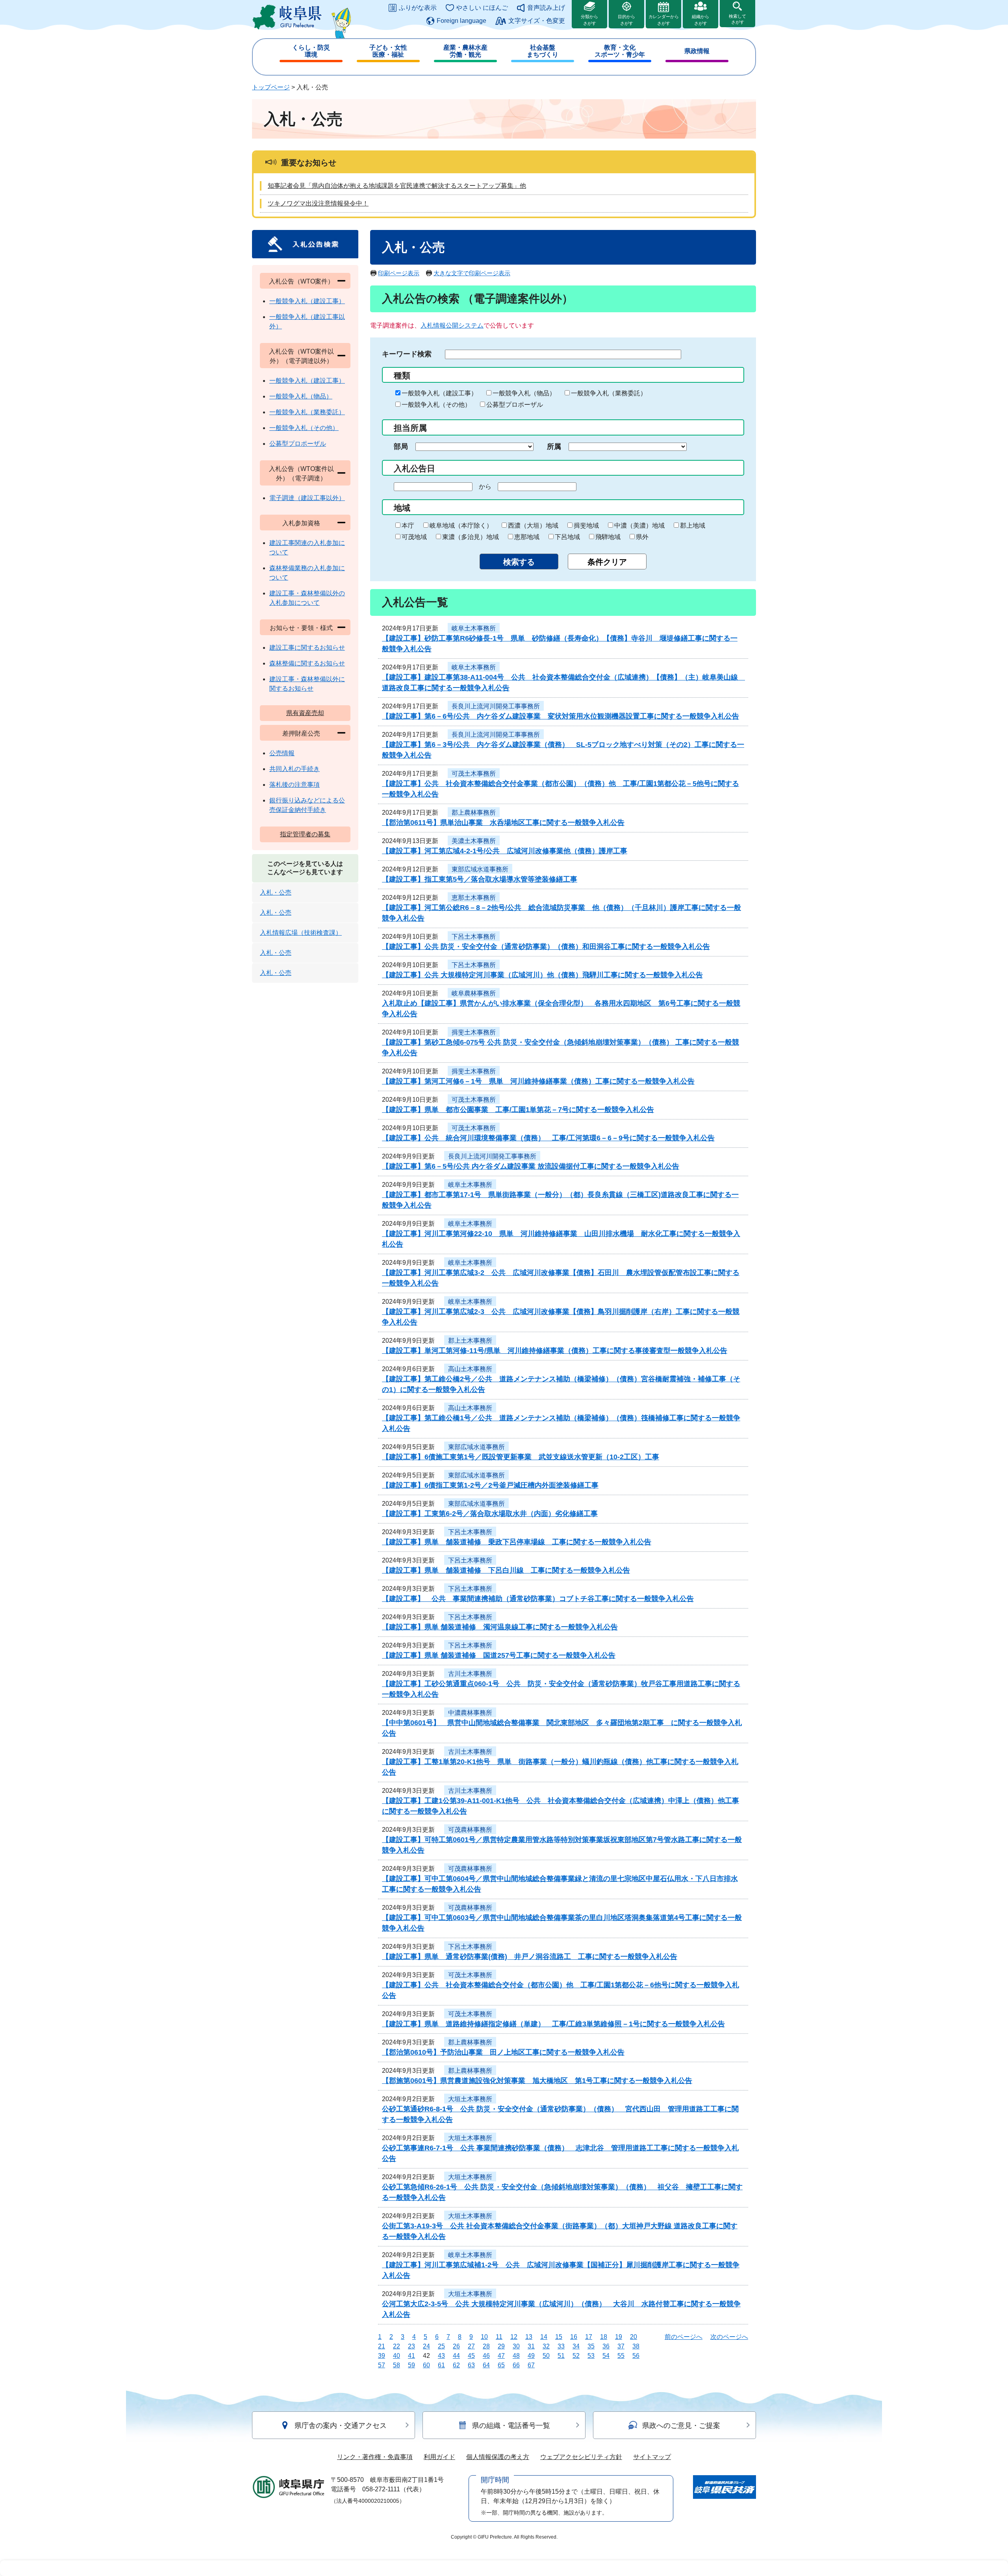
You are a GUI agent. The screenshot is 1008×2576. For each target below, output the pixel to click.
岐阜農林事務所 (474, 993)
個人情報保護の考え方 (498, 2457)
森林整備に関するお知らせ (307, 663)
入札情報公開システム (452, 325)
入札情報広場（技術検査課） (301, 933)
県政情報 (697, 51)
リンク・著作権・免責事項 (375, 2457)
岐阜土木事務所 (474, 628)
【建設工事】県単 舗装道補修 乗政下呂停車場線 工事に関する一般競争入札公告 (517, 1542)
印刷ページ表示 (399, 273)
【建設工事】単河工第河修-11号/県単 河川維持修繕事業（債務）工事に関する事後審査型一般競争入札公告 (555, 1351)
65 (501, 2365)
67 (531, 2365)
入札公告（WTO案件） (301, 281)
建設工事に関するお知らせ (307, 648)
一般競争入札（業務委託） (609, 393)
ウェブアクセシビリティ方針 (581, 2457)
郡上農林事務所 (474, 813)
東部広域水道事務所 (480, 869)
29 (501, 2346)
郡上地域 (693, 525)
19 (619, 2337)
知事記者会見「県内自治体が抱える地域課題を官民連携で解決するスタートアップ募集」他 (397, 186)
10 (484, 2337)
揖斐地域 (586, 525)
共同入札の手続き (295, 769)
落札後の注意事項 (295, 785)
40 (397, 2356)
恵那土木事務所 (474, 898)
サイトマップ (652, 2457)
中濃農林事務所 (470, 1713)
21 (382, 2346)
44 (456, 2356)
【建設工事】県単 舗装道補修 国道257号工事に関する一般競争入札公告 (499, 1655)
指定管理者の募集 (305, 834)
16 (574, 2337)
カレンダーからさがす (664, 20)
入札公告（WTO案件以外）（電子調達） (301, 474)
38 (636, 2346)
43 (441, 2356)
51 (561, 2356)
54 (606, 2356)
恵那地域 (527, 537)
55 (621, 2356)
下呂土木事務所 (474, 937)
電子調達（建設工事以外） (307, 498)
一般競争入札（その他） (436, 405)
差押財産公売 (301, 733)
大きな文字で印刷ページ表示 (472, 273)
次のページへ (729, 2337)
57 (382, 2365)
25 (441, 2346)
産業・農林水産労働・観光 (465, 51)
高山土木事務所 (470, 1369)
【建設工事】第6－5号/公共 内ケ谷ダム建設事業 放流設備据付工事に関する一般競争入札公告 (531, 1166)
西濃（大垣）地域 (533, 525)
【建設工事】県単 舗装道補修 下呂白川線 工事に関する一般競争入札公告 (506, 1570)
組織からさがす (700, 20)
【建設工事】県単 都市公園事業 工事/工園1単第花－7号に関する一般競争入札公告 (518, 1110)
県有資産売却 (305, 713)
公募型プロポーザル (515, 405)
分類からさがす (589, 20)
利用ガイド (439, 2457)
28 (486, 2346)
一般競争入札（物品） (524, 393)
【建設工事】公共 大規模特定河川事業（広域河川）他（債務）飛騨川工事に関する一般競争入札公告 (542, 975)
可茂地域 (414, 537)
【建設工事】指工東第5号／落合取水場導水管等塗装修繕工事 (480, 879)
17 (589, 2337)
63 (471, 2365)
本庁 (408, 525)
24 (426, 2346)
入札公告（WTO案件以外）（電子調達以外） (301, 356)
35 (591, 2346)
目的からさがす (626, 20)
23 (411, 2346)
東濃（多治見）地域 (471, 537)
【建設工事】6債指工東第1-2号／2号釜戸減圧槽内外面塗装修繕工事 (490, 1485)
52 (576, 2356)
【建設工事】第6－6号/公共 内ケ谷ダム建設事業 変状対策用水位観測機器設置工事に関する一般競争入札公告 (561, 716)
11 (499, 2337)
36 (606, 2346)
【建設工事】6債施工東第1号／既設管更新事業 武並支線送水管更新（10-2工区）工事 (521, 1457)
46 (486, 2356)
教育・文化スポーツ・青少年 (620, 51)
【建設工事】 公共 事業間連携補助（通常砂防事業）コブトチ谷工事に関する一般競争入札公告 (538, 1599)
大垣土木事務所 (470, 2099)
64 (486, 2365)
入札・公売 (276, 892)
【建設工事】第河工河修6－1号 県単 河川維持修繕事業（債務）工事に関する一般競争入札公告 (538, 1081)
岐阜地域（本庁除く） (461, 525)
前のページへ (684, 2337)
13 (529, 2337)
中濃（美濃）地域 (639, 525)
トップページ (271, 87)
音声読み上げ (546, 8)
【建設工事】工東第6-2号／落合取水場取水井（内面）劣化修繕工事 (490, 1514)
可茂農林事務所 (470, 1830)
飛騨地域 (608, 537)
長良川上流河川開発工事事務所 (496, 706)
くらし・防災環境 (311, 51)
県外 (642, 537)
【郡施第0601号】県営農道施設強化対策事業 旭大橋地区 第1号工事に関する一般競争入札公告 (537, 2081)
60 (426, 2365)
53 (591, 2356)
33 (561, 2346)
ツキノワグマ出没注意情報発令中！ (318, 203)
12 (514, 2337)
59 (411, 2365)
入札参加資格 (301, 523)
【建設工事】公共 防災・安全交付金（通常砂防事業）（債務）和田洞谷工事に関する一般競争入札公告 (546, 947)
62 (456, 2365)
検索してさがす (737, 19)
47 (501, 2356)
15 (559, 2337)
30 (516, 2346)
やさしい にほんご (482, 8)
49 (531, 2356)
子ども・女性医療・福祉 (388, 51)
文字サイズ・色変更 (537, 21)
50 (546, 2356)
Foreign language (461, 21)
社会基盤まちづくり (543, 51)
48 (516, 2356)
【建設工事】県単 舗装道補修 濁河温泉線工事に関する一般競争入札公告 (500, 1627)
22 (397, 2346)
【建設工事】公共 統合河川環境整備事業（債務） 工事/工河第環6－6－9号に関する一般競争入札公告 (548, 1138)
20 (634, 2337)
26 (456, 2346)
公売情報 (282, 753)
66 (516, 2365)
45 (471, 2356)
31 (531, 2346)
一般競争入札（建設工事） (439, 393)
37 (621, 2346)
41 (411, 2356)
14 (544, 2337)
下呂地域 (567, 537)
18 (604, 2337)
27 (471, 2346)
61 (441, 2365)
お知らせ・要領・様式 (301, 628)
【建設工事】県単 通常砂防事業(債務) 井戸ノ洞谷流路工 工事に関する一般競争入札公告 (530, 1957)
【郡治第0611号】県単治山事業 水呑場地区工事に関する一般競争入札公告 (503, 823)
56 (636, 2356)
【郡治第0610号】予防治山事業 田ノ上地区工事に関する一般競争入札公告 (503, 2052)
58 (397, 2365)
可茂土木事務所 (474, 774)
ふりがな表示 (418, 8)
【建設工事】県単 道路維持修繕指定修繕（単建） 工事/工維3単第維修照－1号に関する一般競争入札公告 (553, 2024)
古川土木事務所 (470, 1674)
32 (546, 2346)
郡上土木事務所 (470, 1341)
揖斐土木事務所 (474, 1032)
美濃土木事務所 (474, 841)
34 (576, 2346)
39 (382, 2356)
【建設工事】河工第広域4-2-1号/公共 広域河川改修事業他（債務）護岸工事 (505, 851)
